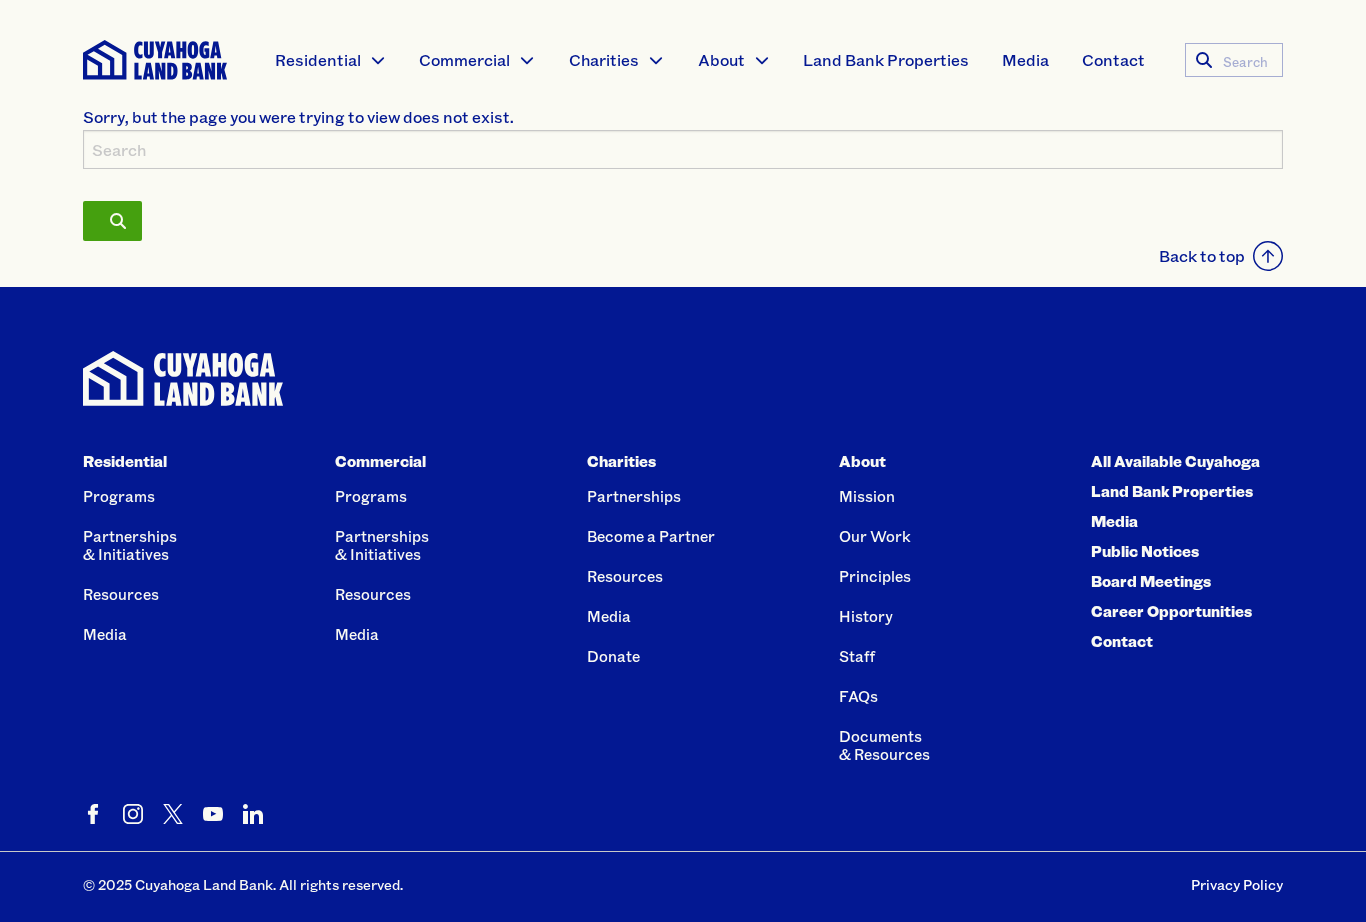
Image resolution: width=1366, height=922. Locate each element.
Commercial (464, 59)
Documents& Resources (884, 745)
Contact (1113, 59)
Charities (604, 59)
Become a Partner (651, 536)
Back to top (1202, 255)
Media (1025, 59)
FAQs (858, 696)
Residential (318, 59)
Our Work (875, 536)
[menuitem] (331, 60)
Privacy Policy (1237, 884)
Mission (867, 496)
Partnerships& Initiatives (130, 545)
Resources (121, 594)
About (721, 59)
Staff (857, 656)
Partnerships (634, 496)
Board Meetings (1151, 581)
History (866, 616)
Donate (613, 656)
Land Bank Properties (886, 59)
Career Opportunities (1171, 611)
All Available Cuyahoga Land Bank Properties (1175, 476)
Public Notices (1145, 551)
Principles (875, 576)
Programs (119, 496)
